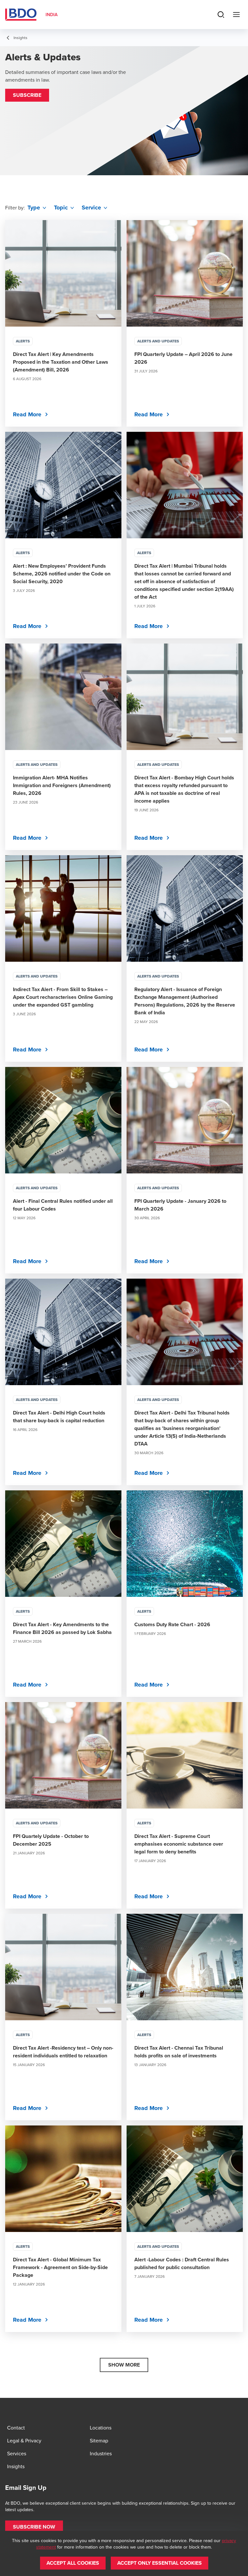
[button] (27, 95)
